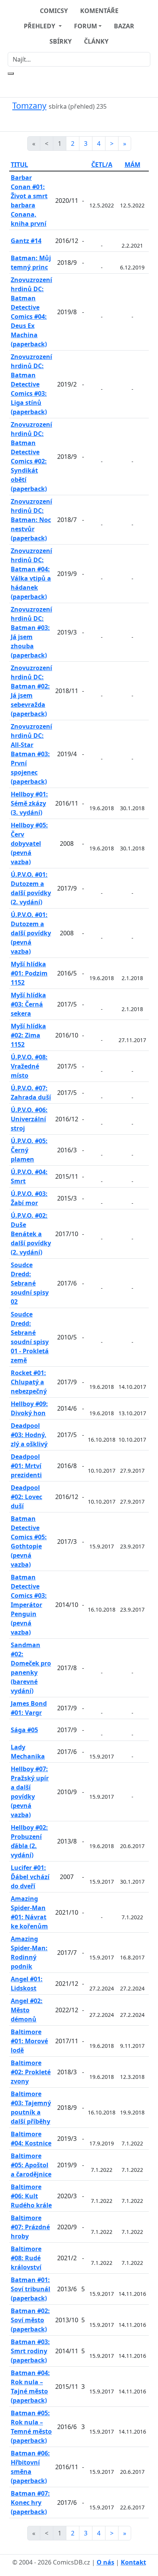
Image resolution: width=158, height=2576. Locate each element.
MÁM (132, 165)
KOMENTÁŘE (99, 11)
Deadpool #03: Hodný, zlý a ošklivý (29, 1435)
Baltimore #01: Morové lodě (29, 2041)
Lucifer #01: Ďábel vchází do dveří (30, 1877)
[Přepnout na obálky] (74, 121)
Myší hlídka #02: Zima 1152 (28, 1035)
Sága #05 (24, 1730)
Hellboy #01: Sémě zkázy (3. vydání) (29, 803)
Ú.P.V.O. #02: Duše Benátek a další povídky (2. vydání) (31, 1234)
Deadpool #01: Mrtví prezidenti (26, 1466)
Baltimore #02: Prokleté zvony (31, 2072)
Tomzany (29, 105)
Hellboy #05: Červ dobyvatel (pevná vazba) (29, 843)
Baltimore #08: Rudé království (26, 2258)
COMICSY (54, 11)
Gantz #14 (26, 241)
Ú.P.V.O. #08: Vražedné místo (29, 1066)
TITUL (19, 165)
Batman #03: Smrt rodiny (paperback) (30, 2351)
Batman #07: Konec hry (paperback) (30, 2503)
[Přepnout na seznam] (84, 121)
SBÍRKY (61, 41)
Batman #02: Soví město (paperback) (30, 2320)
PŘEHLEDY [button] (40, 26)
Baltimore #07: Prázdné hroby (30, 2227)
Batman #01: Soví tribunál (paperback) (30, 2289)
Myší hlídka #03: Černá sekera (28, 1004)
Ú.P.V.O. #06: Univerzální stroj (29, 1119)
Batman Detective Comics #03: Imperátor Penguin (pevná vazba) (29, 1605)
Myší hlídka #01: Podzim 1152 (29, 973)
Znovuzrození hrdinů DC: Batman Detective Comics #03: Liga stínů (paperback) (31, 384)
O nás (105, 2562)
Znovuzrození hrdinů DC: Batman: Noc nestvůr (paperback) (31, 520)
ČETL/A (102, 165)
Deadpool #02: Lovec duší (26, 1497)
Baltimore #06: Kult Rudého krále (31, 2196)
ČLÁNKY (96, 41)
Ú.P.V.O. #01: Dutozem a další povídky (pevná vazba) (31, 933)
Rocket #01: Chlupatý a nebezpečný (29, 1382)
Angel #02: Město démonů (27, 2010)
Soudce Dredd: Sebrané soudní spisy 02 (30, 1283)
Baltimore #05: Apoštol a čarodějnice (31, 2165)
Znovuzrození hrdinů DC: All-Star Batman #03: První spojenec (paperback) (31, 754)
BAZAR (124, 26)
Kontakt (133, 2562)
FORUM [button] (86, 26)
